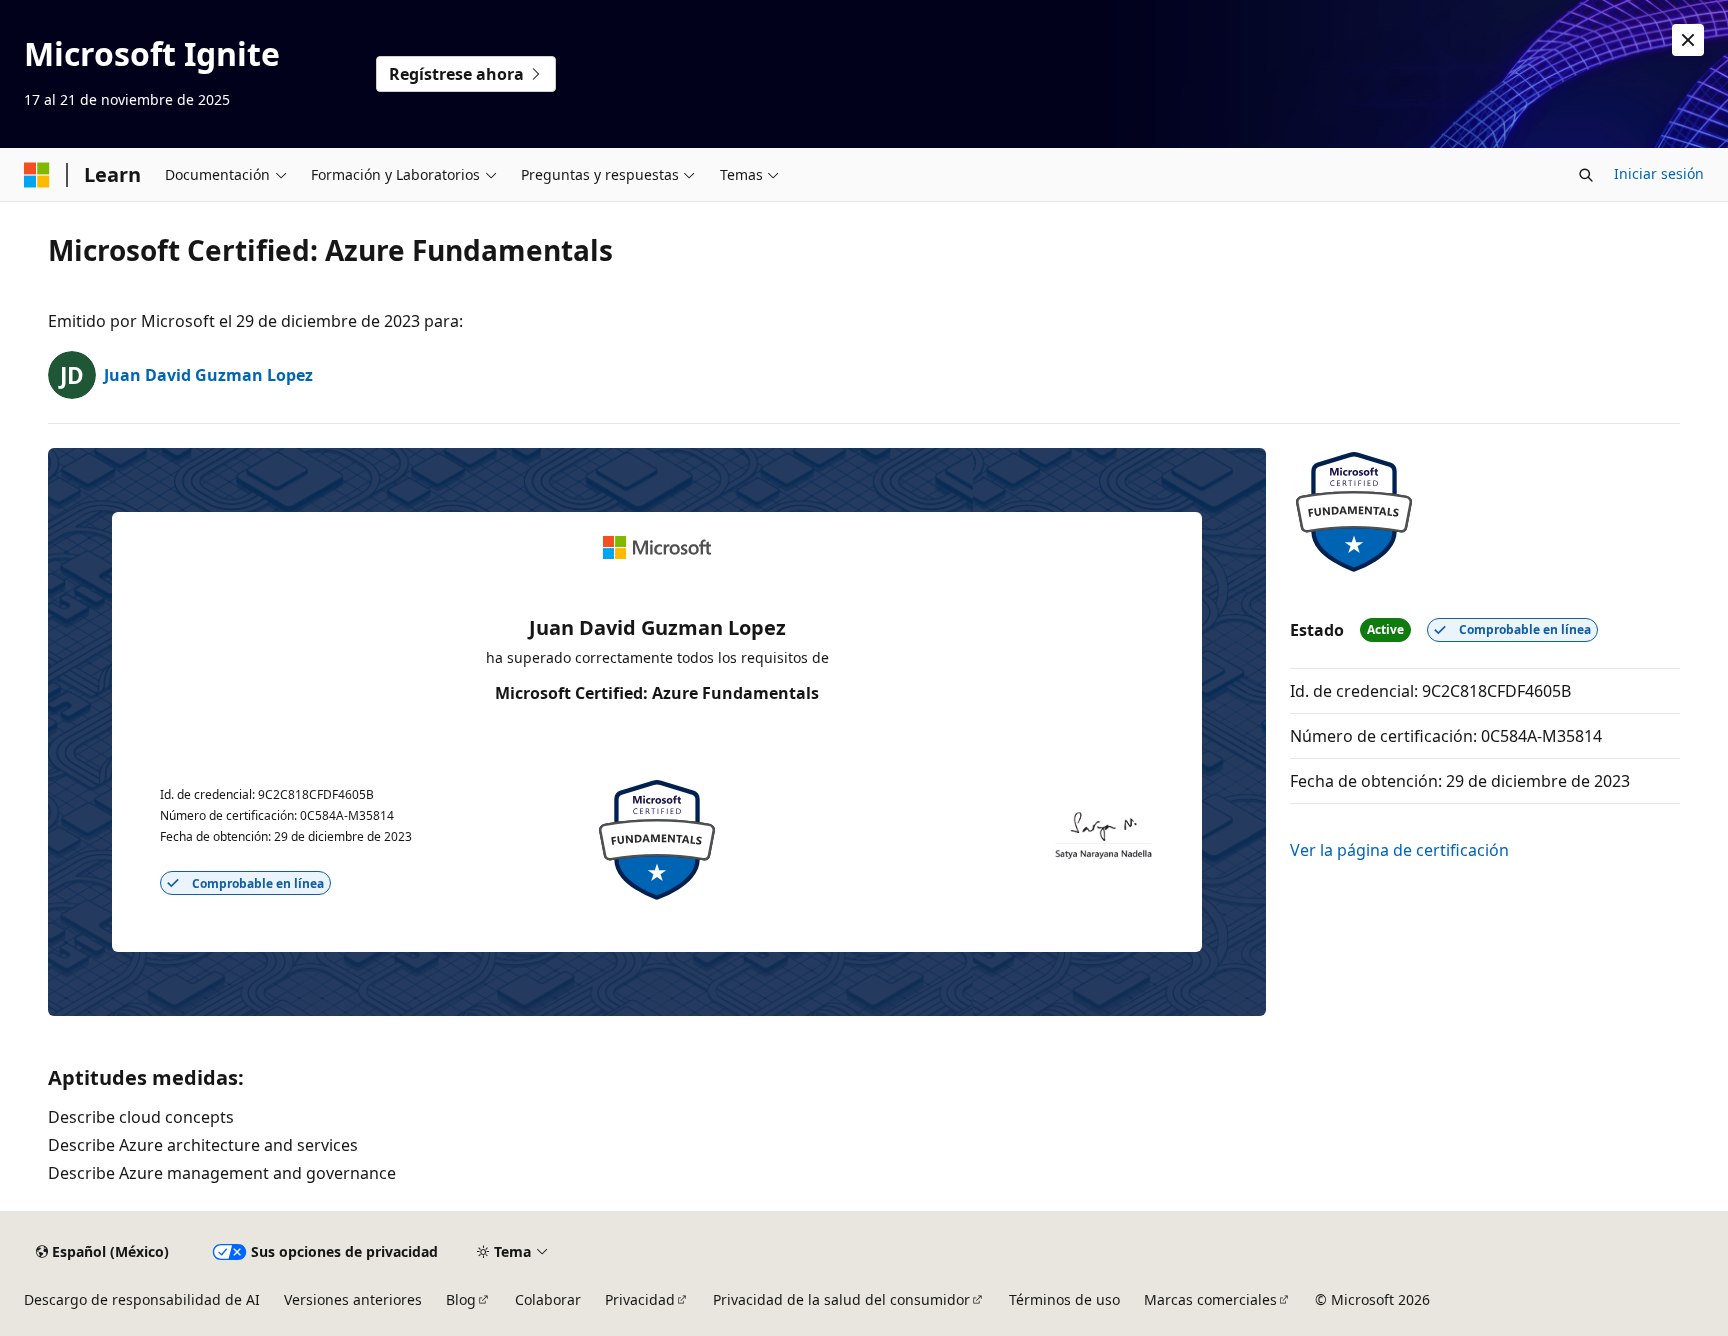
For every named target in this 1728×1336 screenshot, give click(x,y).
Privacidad (640, 1299)
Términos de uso (1064, 1299)
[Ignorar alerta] (1688, 40)
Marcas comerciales (1210, 1299)
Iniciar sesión (1659, 173)
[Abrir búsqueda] (1586, 175)
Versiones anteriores (353, 1299)
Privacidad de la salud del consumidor (841, 1299)
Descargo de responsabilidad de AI (142, 1299)
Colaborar (548, 1299)
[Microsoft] (37, 175)
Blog (461, 1299)
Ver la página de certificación (1399, 850)
